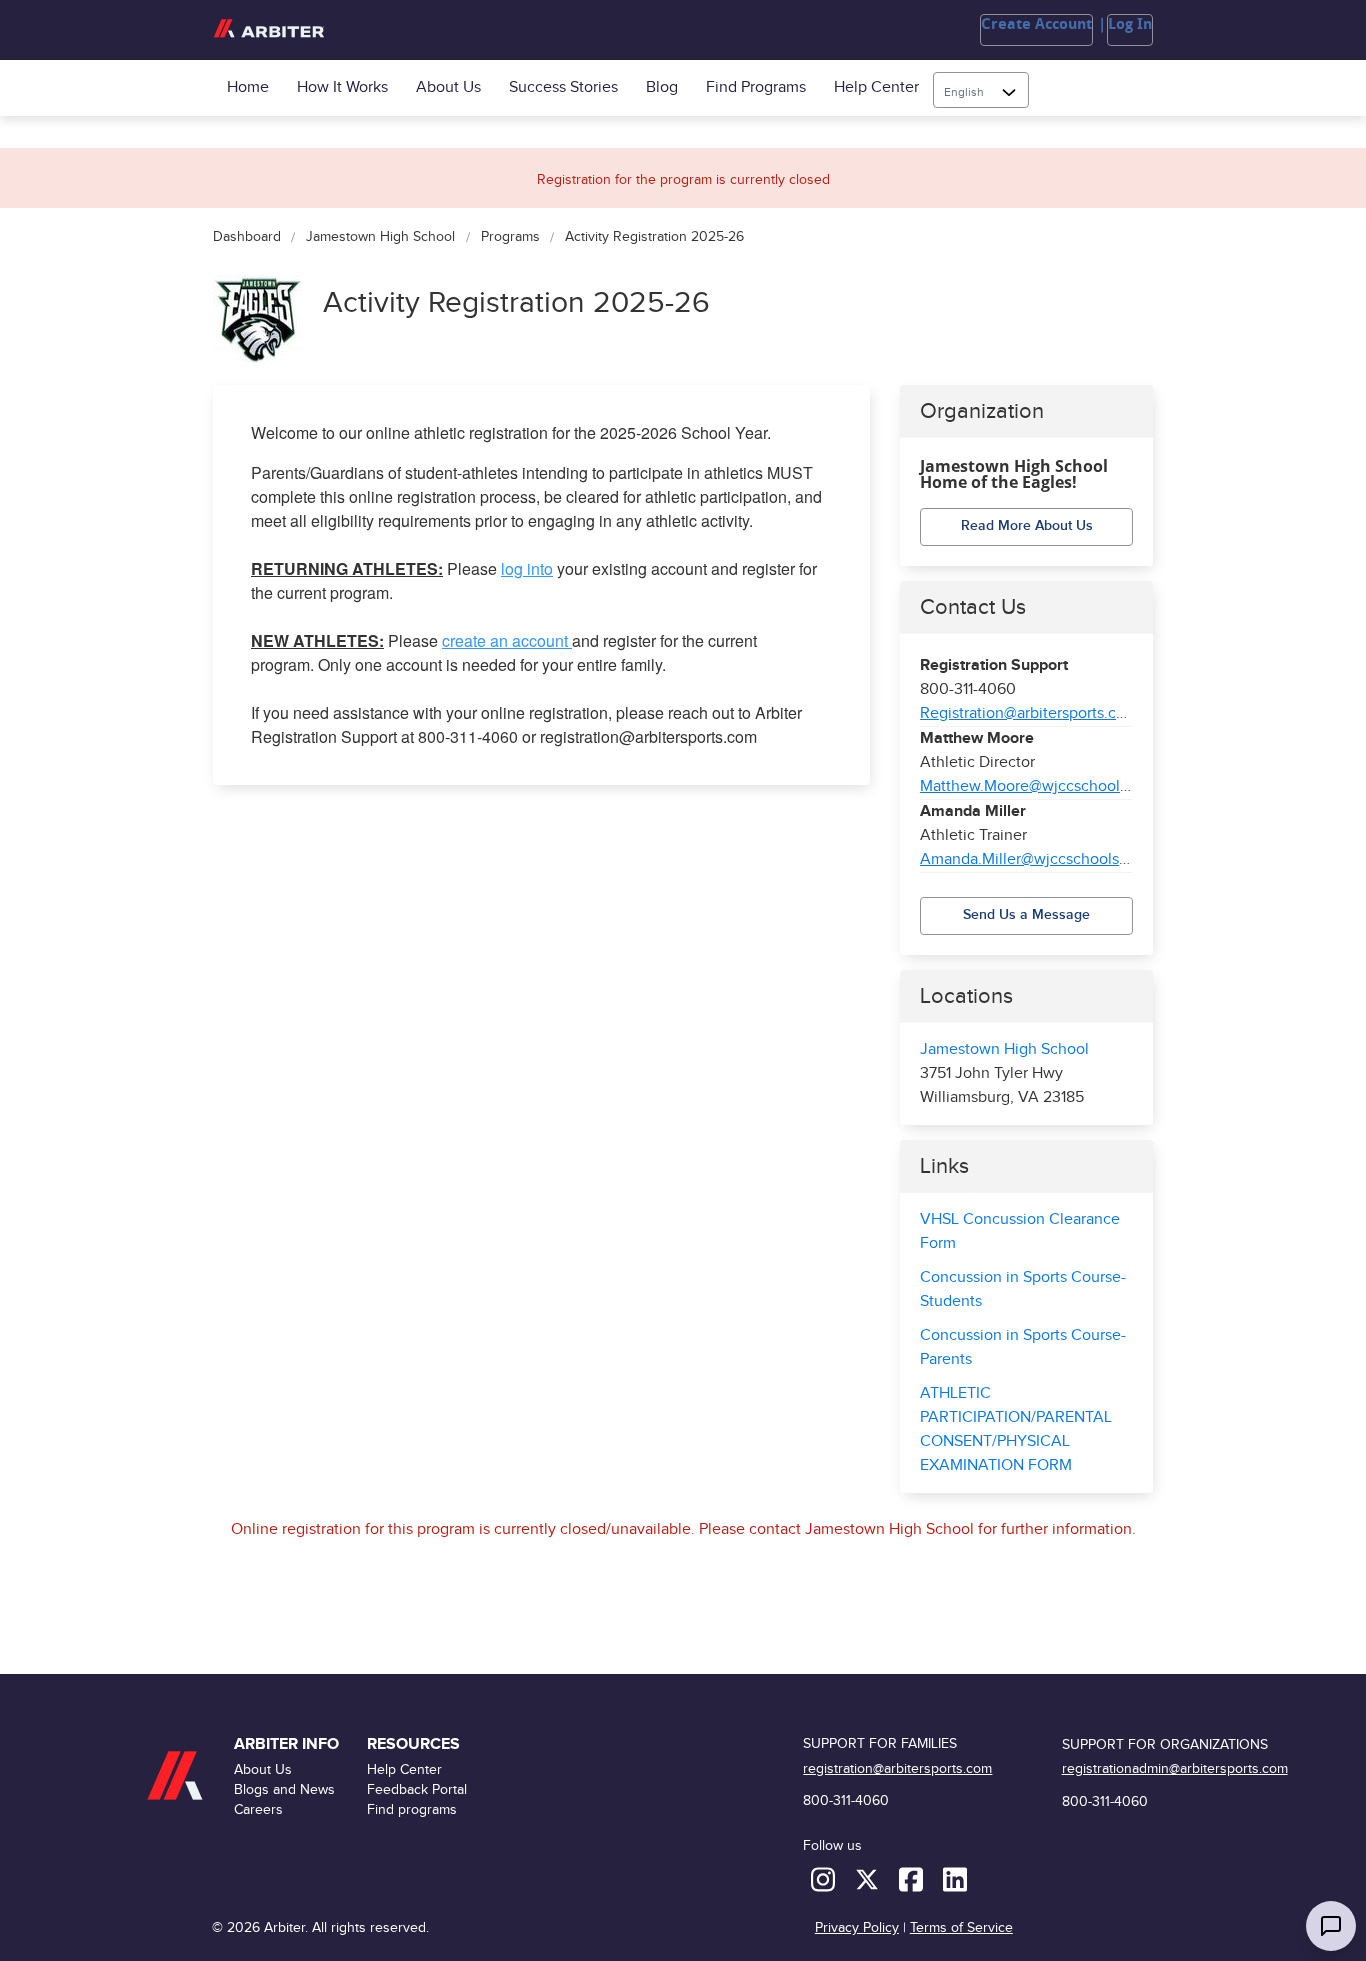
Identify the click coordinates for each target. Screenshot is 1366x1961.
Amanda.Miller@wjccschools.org (1033, 859)
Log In (1130, 24)
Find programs (756, 87)
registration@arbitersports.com (897, 1768)
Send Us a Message (1026, 914)
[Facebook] (913, 1878)
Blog (662, 87)
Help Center (876, 87)
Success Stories (563, 87)
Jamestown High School (380, 238)
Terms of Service (961, 1927)
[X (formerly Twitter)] (869, 1878)
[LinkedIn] (955, 1878)
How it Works (342, 87)
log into (527, 568)
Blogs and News (284, 1789)
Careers (258, 1809)
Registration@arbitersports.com (1029, 713)
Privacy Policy (857, 1927)
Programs (510, 238)
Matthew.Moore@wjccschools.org (1037, 786)
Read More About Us (1027, 525)
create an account (507, 640)
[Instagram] (825, 1878)
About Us (448, 87)
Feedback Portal (417, 1789)
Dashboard (247, 238)
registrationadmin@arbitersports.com (1175, 1768)
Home (248, 87)
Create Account (1036, 24)
